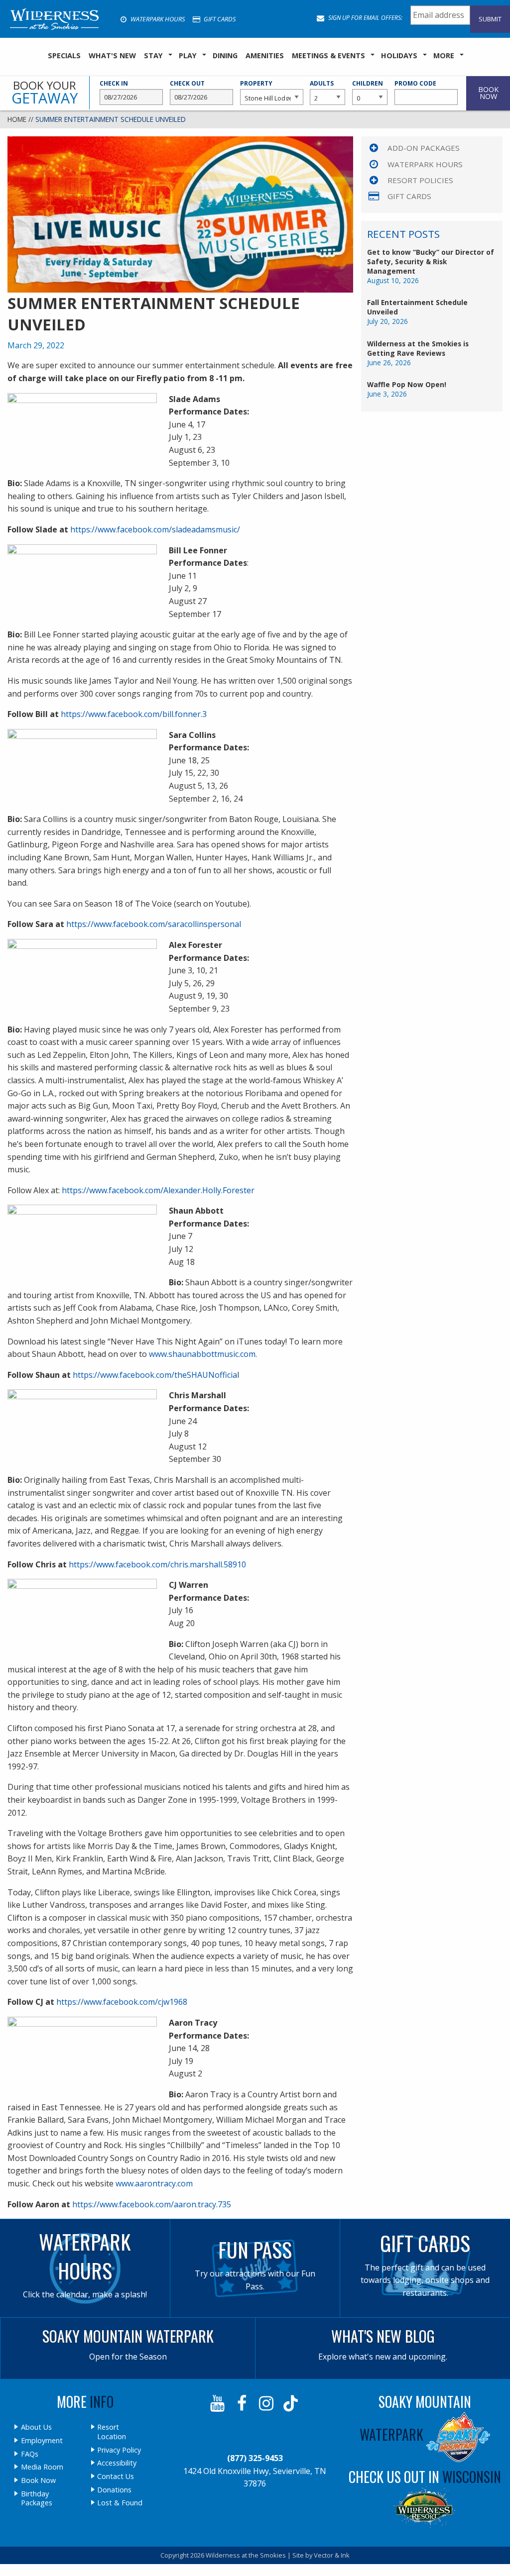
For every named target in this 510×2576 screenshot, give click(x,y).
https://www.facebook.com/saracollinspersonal (154, 924)
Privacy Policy (119, 2450)
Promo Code (415, 83)
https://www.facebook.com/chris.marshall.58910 (157, 1564)
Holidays (399, 55)
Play (188, 55)
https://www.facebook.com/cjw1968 (122, 2002)
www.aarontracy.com (153, 2183)
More (444, 55)
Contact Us (116, 2476)
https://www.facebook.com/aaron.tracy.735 (152, 2204)
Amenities (265, 55)
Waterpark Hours (157, 19)
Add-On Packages (424, 148)
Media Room (42, 2467)
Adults (322, 83)
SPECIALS (64, 55)
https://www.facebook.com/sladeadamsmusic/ (155, 529)
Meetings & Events (328, 55)
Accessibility (117, 2463)
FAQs (30, 2454)
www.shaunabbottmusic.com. (203, 1354)
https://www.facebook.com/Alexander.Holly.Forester (158, 1190)
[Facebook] (243, 2403)
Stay (153, 55)
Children (368, 83)
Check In (114, 83)
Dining (225, 55)
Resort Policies (420, 180)
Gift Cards (219, 19)
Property (256, 83)
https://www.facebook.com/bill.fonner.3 (134, 714)
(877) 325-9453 (255, 2458)
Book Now (38, 2480)
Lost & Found (120, 2503)
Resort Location (112, 2432)
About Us (36, 2427)
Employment (42, 2441)
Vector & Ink (332, 2555)
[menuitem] (64, 56)
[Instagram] (267, 2403)
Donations (114, 2490)
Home (17, 119)
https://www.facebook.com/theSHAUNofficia (155, 1375)
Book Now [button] (488, 93)
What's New (112, 55)
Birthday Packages (37, 2499)
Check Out (187, 83)
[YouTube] (218, 2403)
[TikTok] (292, 2403)
